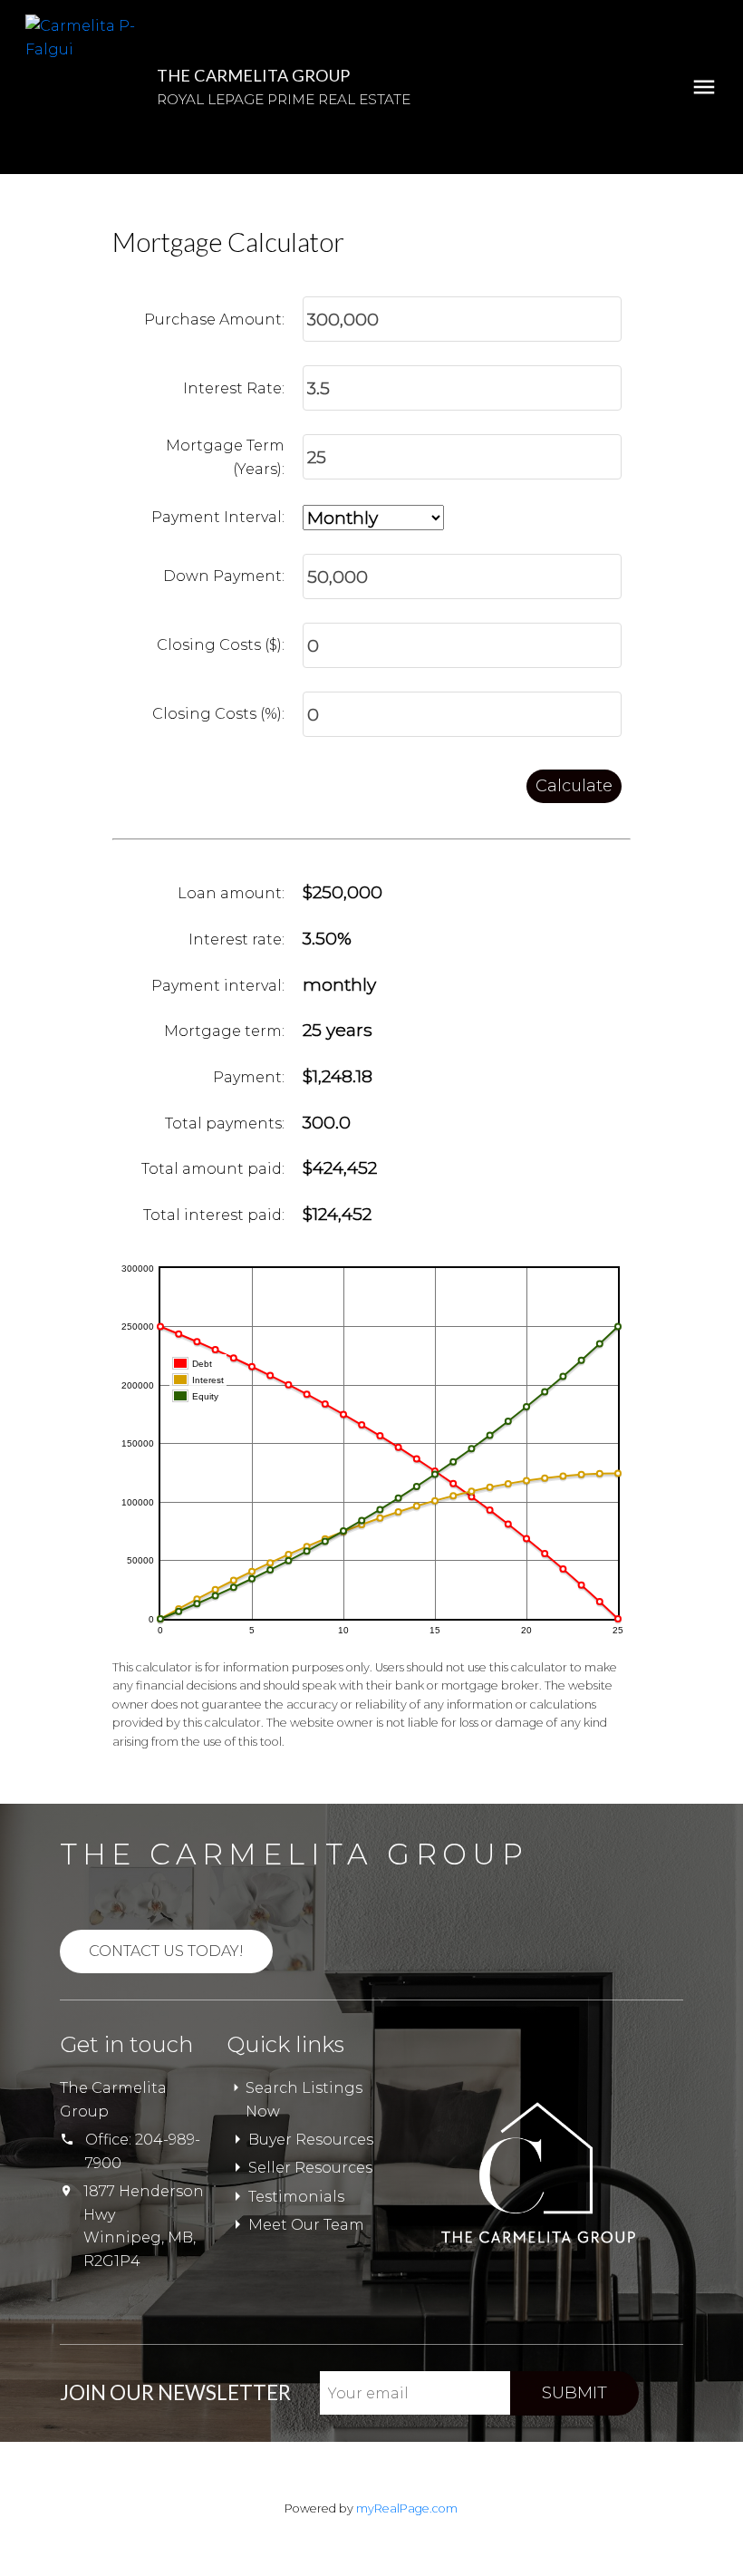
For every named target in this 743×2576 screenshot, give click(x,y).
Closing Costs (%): (218, 714)
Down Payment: (224, 576)
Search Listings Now (304, 2100)
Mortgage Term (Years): (225, 457)
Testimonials (296, 2197)
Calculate (574, 786)
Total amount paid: (213, 1169)
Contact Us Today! (166, 1951)
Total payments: (225, 1123)
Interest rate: (236, 939)
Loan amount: (231, 893)
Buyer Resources (311, 2140)
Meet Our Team (306, 2225)
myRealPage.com (407, 2508)
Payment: (249, 1077)
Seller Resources (310, 2168)
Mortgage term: (224, 1031)
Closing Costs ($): (221, 645)
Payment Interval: (218, 517)
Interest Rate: (234, 388)
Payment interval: (218, 986)
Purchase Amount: (214, 320)
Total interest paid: (214, 1215)
